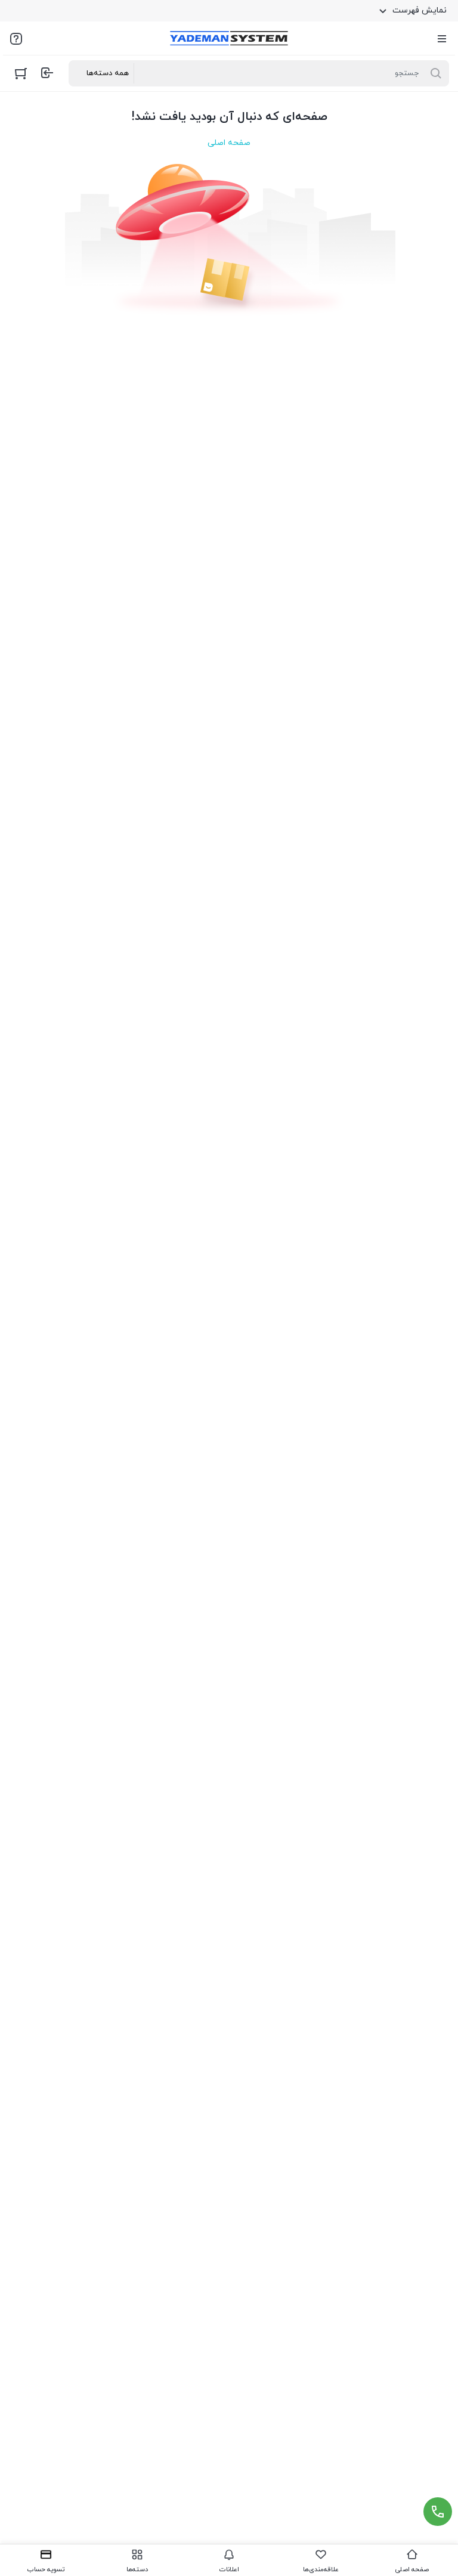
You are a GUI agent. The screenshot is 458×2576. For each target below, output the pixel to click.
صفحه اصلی (229, 143)
